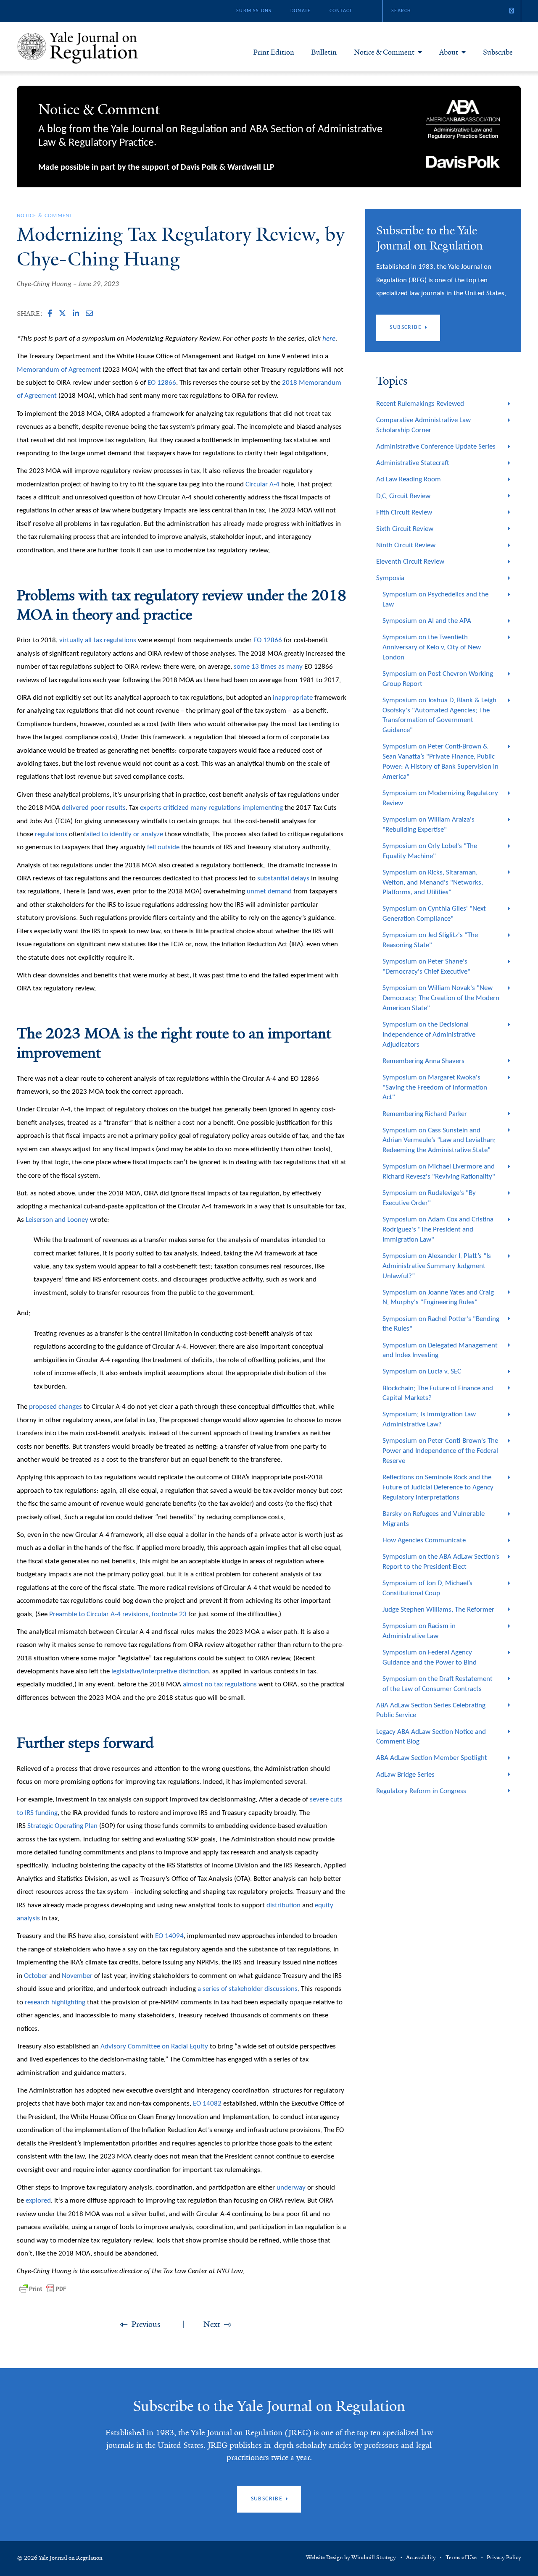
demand (280, 891)
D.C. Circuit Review (403, 496)
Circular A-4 (262, 484)
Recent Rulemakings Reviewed (420, 404)
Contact (341, 11)
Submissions (254, 11)
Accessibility (421, 2558)
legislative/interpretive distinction (160, 1671)
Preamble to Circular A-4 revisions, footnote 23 (119, 1614)
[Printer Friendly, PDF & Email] (43, 2289)
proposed (43, 1407)
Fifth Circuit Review (404, 513)
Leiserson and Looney (57, 1220)
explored (38, 2201)
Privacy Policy (504, 2558)
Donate (301, 11)
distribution (284, 1905)
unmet (256, 891)
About (449, 52)
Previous (146, 2324)
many (199, 808)
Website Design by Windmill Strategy (351, 2558)
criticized (176, 808)
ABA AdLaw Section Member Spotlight (432, 1758)
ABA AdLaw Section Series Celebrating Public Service (431, 1711)
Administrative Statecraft (413, 463)
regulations (225, 808)
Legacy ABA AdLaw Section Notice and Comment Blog (431, 1737)
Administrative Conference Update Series (436, 447)
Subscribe (498, 52)
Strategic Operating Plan (62, 1826)
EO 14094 (169, 1936)
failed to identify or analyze (124, 834)
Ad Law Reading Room (409, 479)
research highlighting (55, 2002)
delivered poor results (94, 808)
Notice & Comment (384, 52)
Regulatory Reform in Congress (421, 1791)
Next (212, 2324)
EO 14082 (207, 2104)
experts (151, 808)
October (36, 1976)
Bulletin (324, 52)
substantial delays (283, 878)
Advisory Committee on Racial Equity (154, 2047)
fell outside (163, 847)
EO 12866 (162, 383)
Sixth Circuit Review (405, 529)
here (329, 339)
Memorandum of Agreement (59, 370)
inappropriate (293, 698)
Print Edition (274, 52)
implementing (263, 808)
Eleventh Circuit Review (410, 562)
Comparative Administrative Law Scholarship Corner (423, 425)
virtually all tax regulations (98, 640)
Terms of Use (461, 2558)
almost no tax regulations (220, 1685)
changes (70, 1407)
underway (291, 2188)
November (77, 1976)
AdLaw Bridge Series (405, 1775)
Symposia (390, 578)
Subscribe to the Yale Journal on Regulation (269, 2406)
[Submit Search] (512, 11)
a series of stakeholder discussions (248, 1989)
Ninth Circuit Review (406, 545)
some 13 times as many (268, 667)
